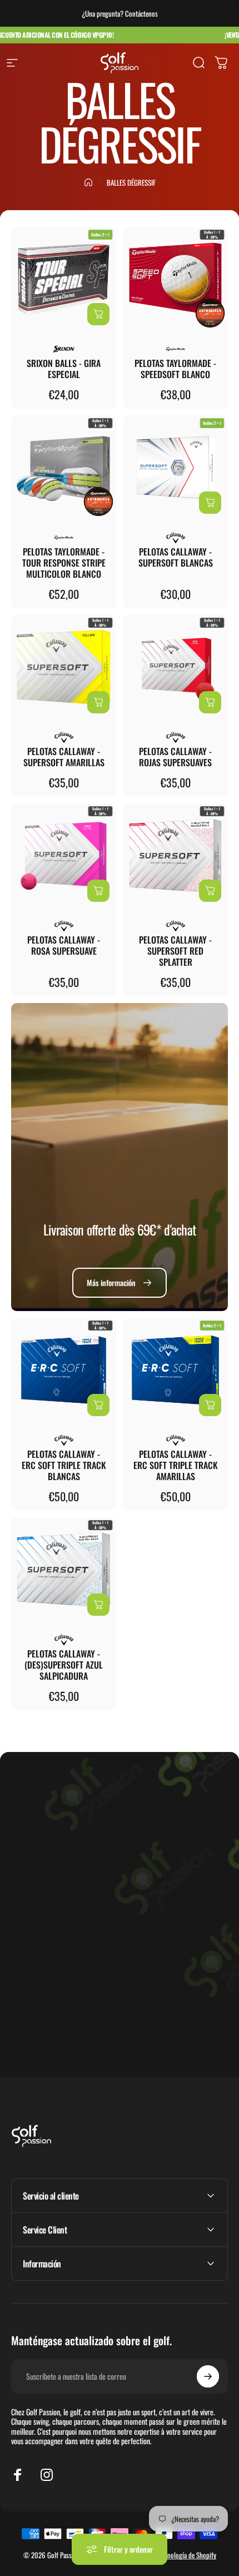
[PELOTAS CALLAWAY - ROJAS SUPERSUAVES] (175, 667)
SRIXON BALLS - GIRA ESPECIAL (64, 369)
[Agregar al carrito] (98, 314)
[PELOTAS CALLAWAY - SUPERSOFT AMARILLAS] (64, 667)
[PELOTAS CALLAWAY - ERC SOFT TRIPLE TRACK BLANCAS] (64, 1370)
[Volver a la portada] (88, 182)
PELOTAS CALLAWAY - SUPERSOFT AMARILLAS (64, 757)
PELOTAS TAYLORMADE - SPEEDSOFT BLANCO (175, 369)
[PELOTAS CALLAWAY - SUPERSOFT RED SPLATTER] (175, 856)
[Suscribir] (208, 2376)
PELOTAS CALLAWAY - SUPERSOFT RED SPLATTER (175, 951)
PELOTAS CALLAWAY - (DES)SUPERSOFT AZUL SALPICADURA (64, 1665)
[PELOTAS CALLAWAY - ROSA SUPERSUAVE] (64, 856)
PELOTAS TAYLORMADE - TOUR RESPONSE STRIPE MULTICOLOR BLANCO (64, 563)
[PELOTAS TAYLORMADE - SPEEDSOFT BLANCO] (175, 279)
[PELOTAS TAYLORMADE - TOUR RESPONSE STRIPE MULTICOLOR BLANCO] (64, 468)
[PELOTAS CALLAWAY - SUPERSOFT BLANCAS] (175, 468)
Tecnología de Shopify (188, 2555)
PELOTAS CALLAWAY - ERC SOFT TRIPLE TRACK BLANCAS (64, 1465)
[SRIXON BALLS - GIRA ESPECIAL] (64, 279)
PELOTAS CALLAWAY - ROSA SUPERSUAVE (64, 945)
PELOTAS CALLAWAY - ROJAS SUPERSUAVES (175, 757)
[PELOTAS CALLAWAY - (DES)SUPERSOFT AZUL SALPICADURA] (64, 1570)
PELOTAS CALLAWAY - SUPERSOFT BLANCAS (176, 557)
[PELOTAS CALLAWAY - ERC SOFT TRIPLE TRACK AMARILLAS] (175, 1370)
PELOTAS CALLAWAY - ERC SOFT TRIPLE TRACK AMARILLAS (176, 1465)
